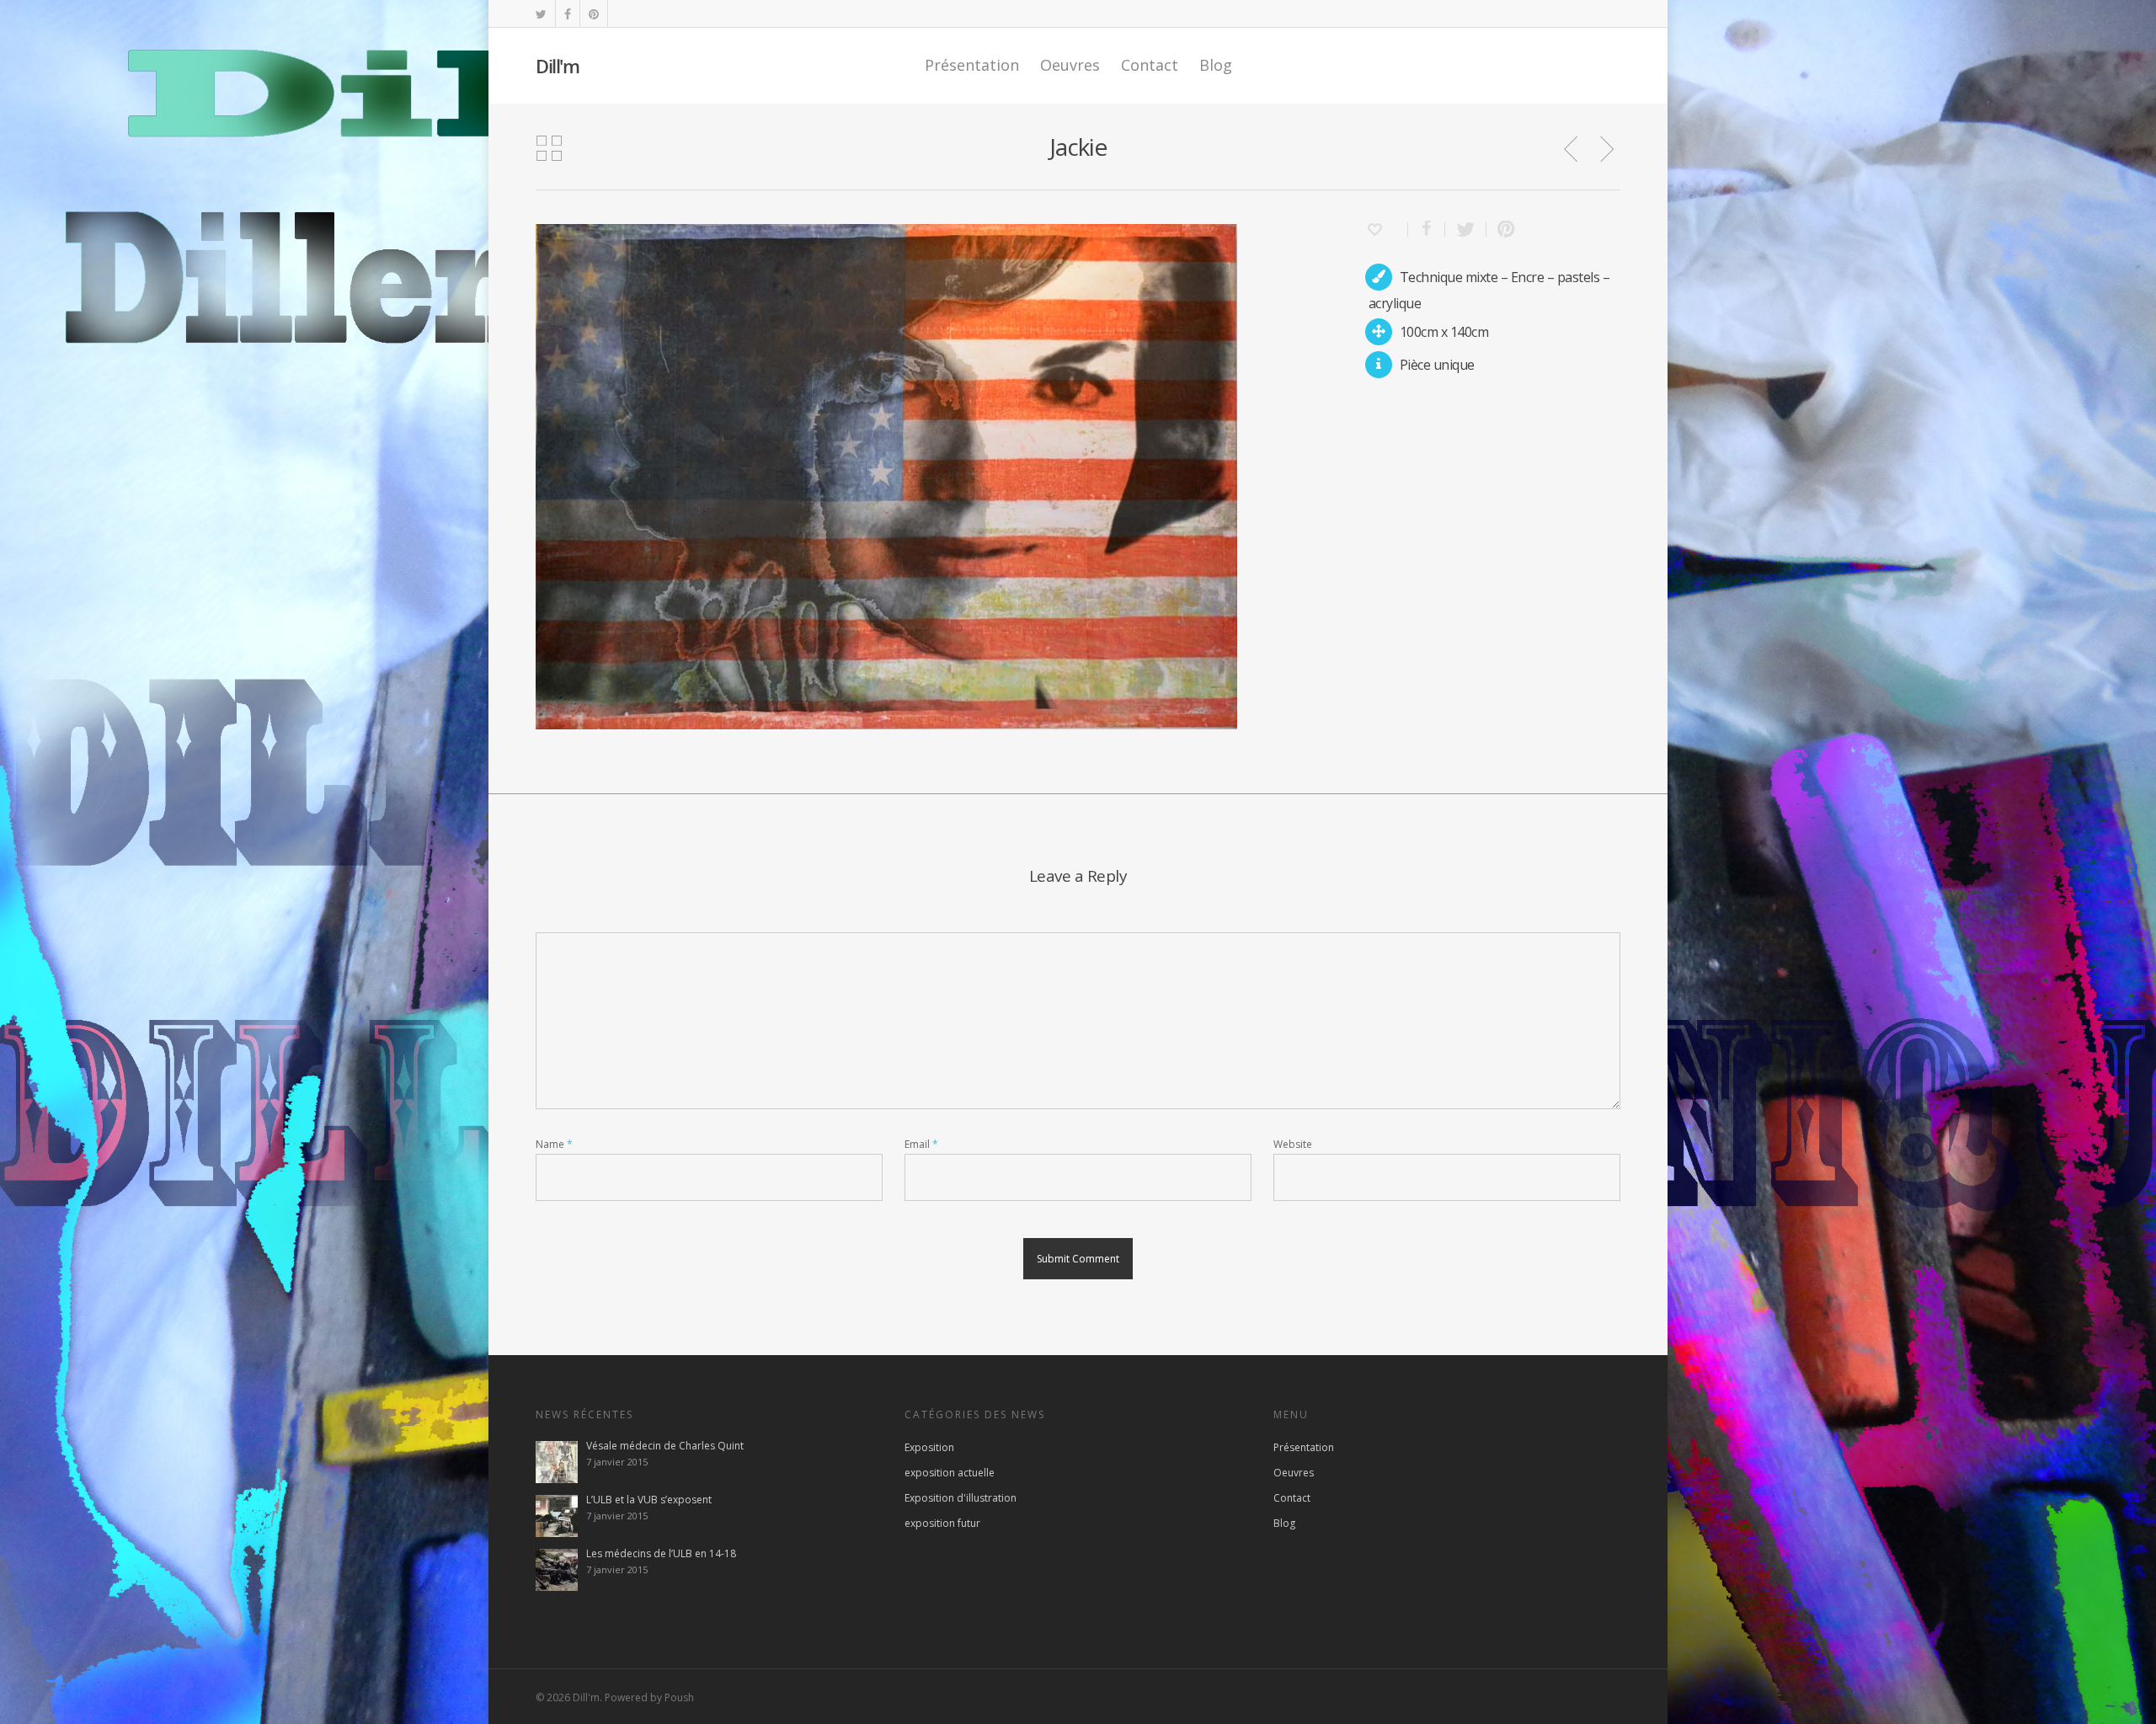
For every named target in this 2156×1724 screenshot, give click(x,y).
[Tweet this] (1466, 230)
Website (1293, 1144)
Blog (1216, 65)
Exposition (929, 1447)
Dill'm (557, 66)
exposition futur (942, 1523)
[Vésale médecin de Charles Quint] (557, 1462)
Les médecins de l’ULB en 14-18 (661, 1553)
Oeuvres (1070, 65)
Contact (1150, 65)
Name (554, 1144)
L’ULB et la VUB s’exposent (649, 1500)
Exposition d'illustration (961, 1498)
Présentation (972, 65)
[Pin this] (1502, 230)
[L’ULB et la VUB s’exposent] (557, 1516)
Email (921, 1144)
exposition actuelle (950, 1473)
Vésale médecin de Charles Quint (665, 1446)
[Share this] (1427, 230)
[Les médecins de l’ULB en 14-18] (557, 1570)
